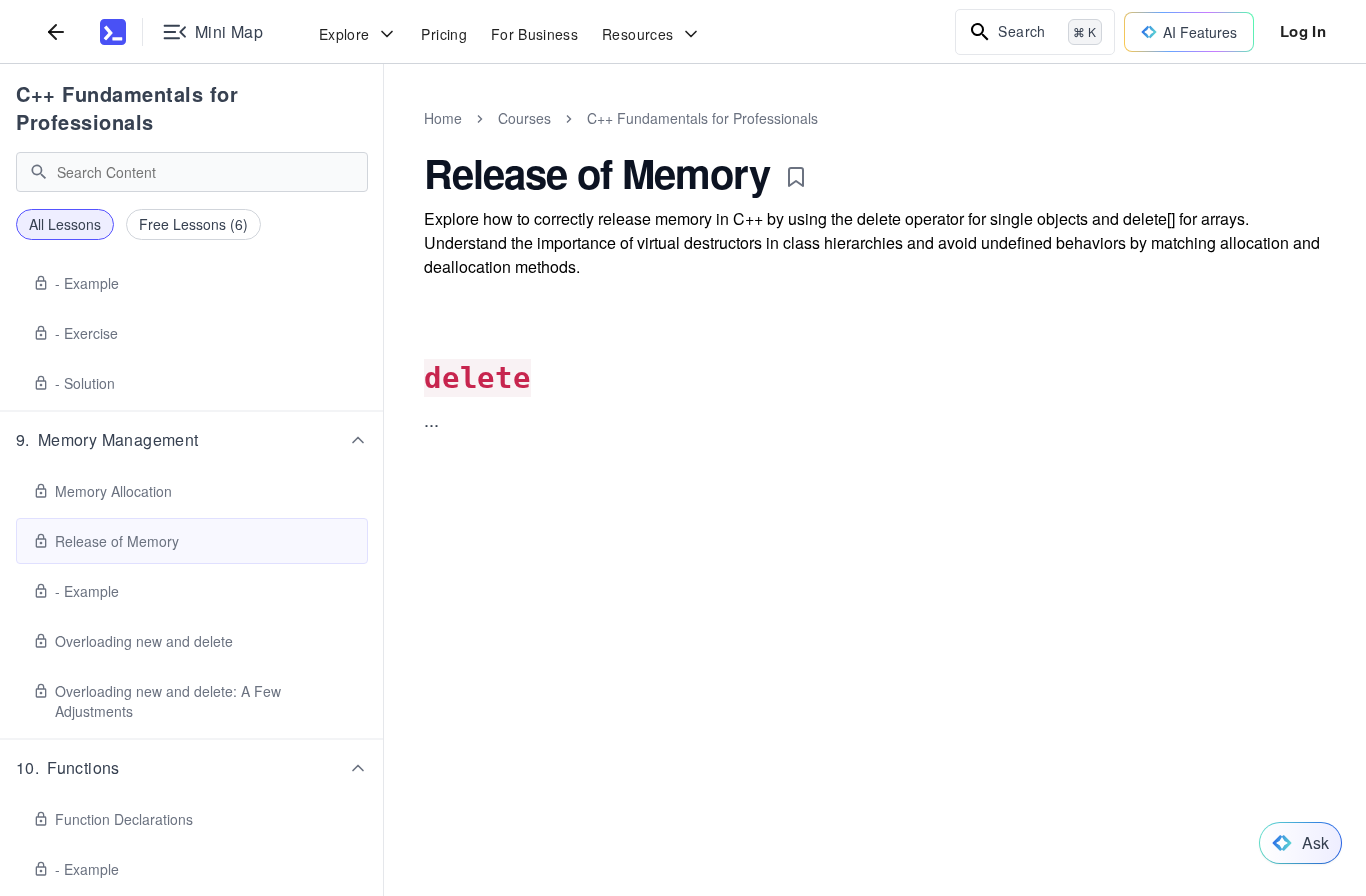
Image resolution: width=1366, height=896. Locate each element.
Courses (524, 118)
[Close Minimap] (384, 140)
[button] (192, 440)
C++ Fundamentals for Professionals (127, 107)
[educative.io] (113, 32)
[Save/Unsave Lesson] (796, 177)
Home (443, 118)
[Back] (56, 31)
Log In (1303, 31)
